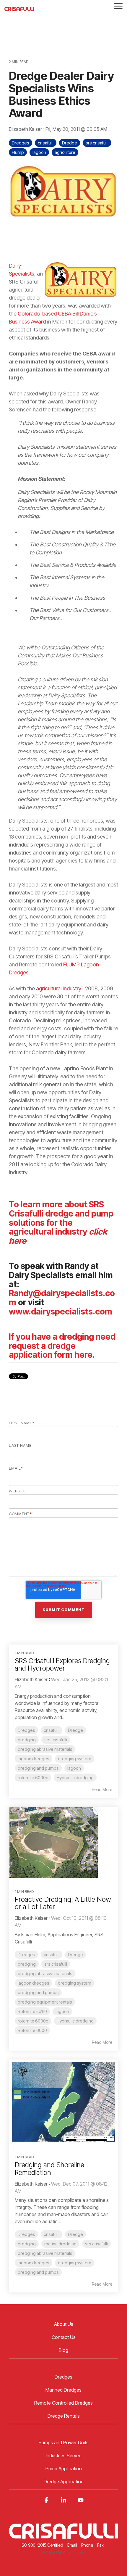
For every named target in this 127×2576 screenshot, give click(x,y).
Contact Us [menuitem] (64, 2337)
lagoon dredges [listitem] (34, 1759)
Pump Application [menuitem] (64, 2469)
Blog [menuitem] (63, 2350)
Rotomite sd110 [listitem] (32, 2011)
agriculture (65, 152)
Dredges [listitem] (26, 1730)
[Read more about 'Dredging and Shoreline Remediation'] (63, 2102)
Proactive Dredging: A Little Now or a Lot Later (63, 1903)
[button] (118, 6)
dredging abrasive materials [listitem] (45, 1749)
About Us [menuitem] (64, 2324)
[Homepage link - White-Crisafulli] (63, 2535)
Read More (102, 1790)
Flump (18, 152)
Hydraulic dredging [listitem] (75, 1778)
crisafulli (46, 143)
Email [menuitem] (72, 2545)
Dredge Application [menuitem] (64, 2482)
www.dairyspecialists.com (61, 1312)
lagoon (39, 152)
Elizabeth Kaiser (26, 129)
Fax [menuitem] (100, 2545)
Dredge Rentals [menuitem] (64, 2416)
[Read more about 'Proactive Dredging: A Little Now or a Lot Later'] (63, 1843)
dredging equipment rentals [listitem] (45, 2002)
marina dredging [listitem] (60, 2244)
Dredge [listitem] (75, 1730)
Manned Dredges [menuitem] (63, 2390)
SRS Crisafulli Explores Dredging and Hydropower (62, 1664)
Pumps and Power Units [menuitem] (64, 2443)
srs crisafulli (97, 143)
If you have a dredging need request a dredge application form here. (62, 1346)
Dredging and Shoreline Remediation (49, 2169)
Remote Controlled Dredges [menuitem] (63, 2403)
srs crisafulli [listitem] (56, 1740)
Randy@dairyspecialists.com (62, 1298)
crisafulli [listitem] (52, 1730)
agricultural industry (59, 988)
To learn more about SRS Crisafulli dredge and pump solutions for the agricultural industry (61, 1223)
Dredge (70, 143)
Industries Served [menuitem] (64, 2456)
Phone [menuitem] (87, 2545)
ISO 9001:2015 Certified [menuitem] (42, 2545)
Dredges (21, 143)
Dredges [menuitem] (63, 2377)
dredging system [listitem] (75, 1759)
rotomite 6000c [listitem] (33, 1778)
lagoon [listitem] (74, 1768)
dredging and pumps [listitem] (38, 1768)
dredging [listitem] (27, 1740)
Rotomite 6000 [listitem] (32, 2030)
